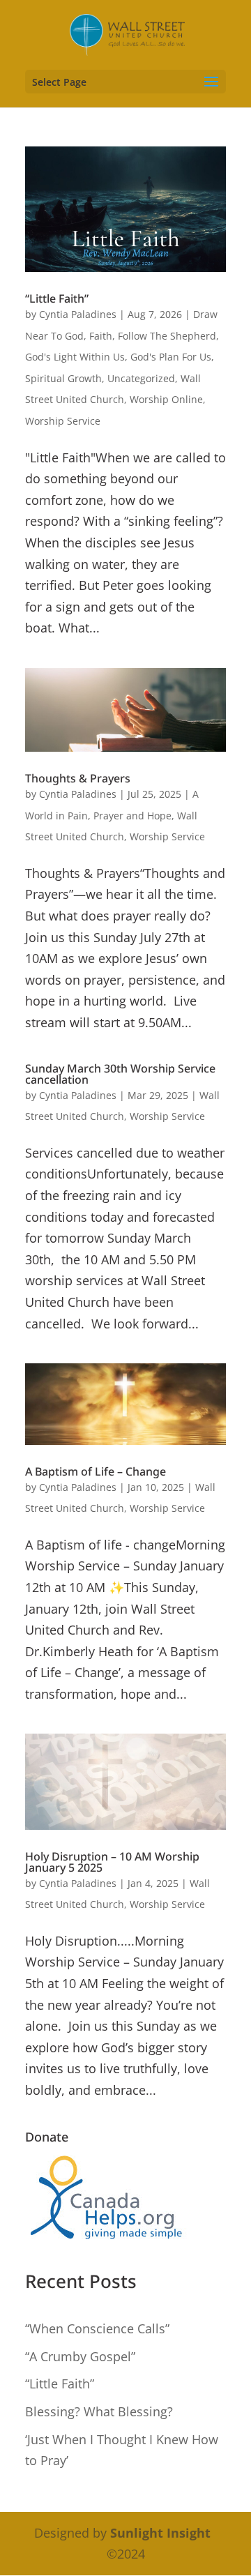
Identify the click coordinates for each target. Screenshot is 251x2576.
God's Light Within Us (75, 357)
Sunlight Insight (160, 2533)
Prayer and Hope (132, 816)
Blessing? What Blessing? (99, 2411)
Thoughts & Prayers (78, 778)
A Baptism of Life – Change (96, 1471)
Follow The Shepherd (167, 336)
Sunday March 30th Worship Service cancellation (120, 1074)
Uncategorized (141, 378)
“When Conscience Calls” (97, 2328)
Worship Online (166, 399)
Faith (101, 336)
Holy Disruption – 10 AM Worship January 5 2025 (112, 1862)
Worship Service (63, 421)
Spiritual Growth (63, 378)
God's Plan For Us (171, 357)
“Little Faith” (57, 298)
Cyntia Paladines (78, 314)
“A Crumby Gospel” (80, 2356)
